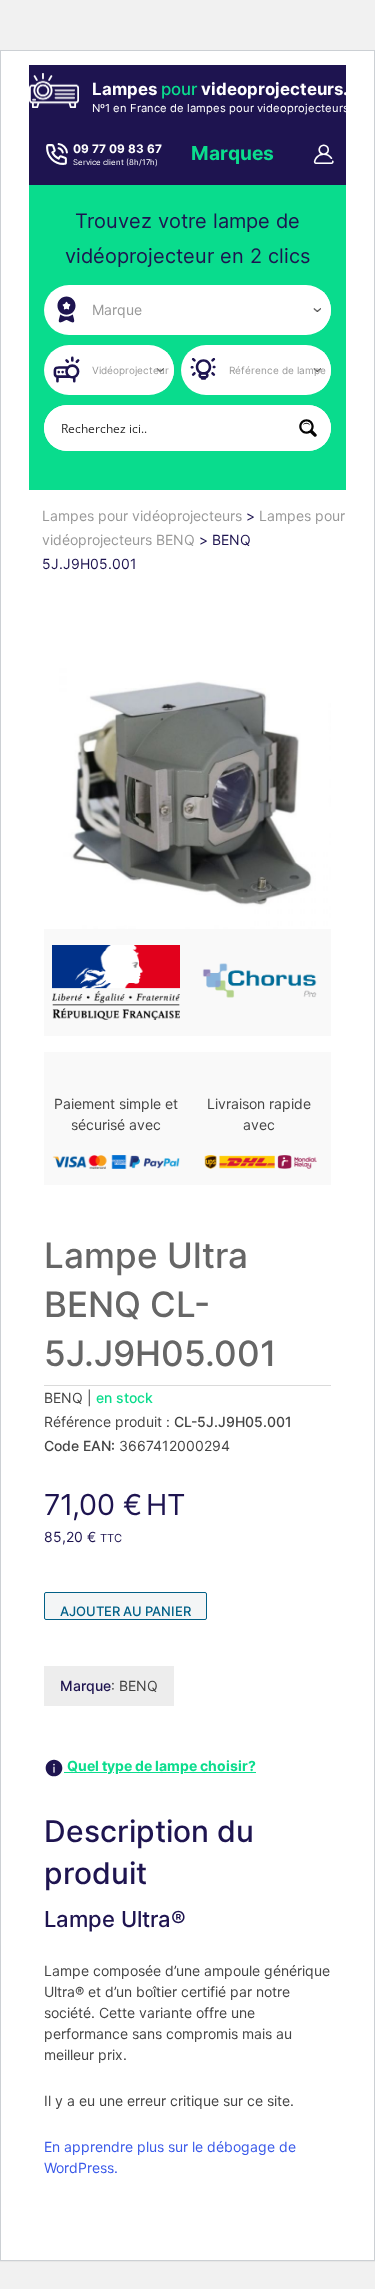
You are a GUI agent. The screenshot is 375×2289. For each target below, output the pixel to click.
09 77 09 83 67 (117, 149)
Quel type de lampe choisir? (160, 1765)
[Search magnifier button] (308, 428)
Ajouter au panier (125, 1611)
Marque (85, 1685)
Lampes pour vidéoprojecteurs (144, 515)
